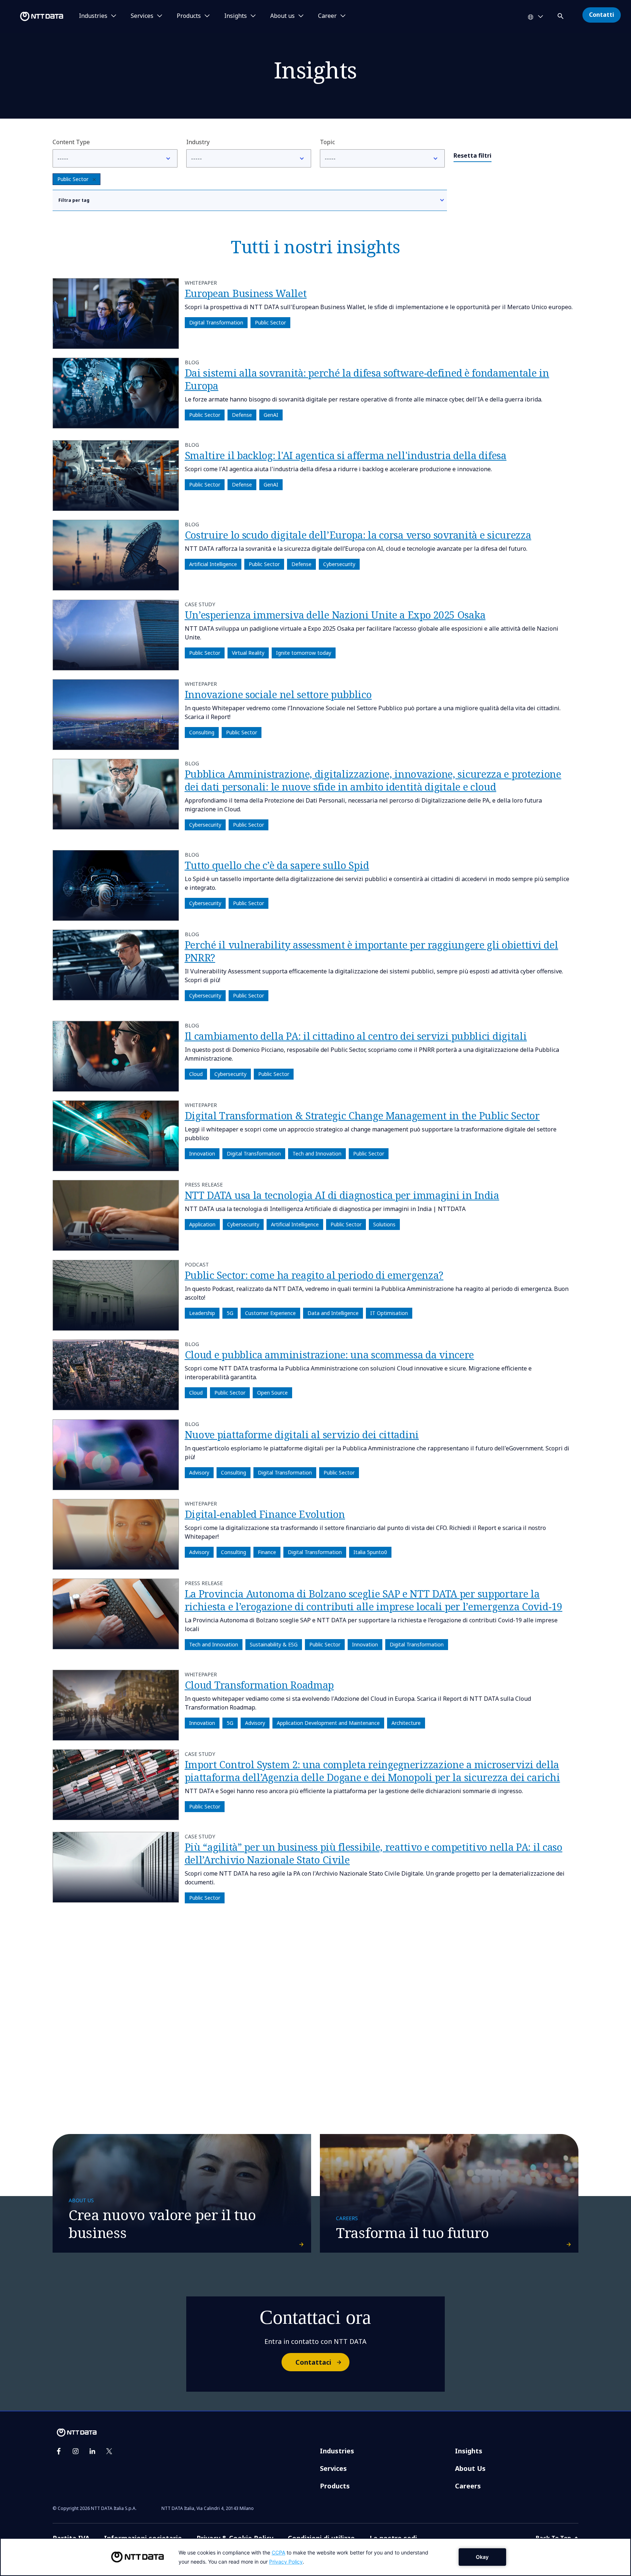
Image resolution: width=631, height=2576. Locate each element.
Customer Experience (270, 1313)
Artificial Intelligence (213, 564)
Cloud (196, 1074)
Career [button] (327, 16)
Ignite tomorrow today (304, 653)
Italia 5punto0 (370, 1552)
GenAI (271, 415)
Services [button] (142, 16)
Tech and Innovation (317, 1154)
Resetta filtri (473, 155)
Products (335, 2486)
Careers (468, 2486)
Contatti (602, 15)
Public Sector (73, 179)
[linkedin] (92, 2451)
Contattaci (313, 2362)
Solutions (384, 1225)
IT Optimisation (389, 1313)
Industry (198, 142)
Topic (327, 142)
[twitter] (109, 2451)
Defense (242, 415)
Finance (267, 1552)
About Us (470, 2468)
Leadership (202, 1313)
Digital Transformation (216, 322)
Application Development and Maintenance (328, 1723)
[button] (561, 15)
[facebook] (59, 2451)
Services (333, 2468)
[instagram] (76, 2451)
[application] (315, 2557)
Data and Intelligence (333, 1313)
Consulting (202, 732)
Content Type (71, 142)
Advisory (199, 1472)
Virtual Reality (248, 653)
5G (230, 1313)
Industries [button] (93, 16)
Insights (469, 2451)
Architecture (406, 1723)
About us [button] (282, 16)
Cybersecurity (339, 564)
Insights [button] (236, 16)
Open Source (272, 1393)
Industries (337, 2451)
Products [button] (189, 16)
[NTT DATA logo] (33, 16)
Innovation (202, 1154)
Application (202, 1225)
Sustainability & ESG (274, 1645)
